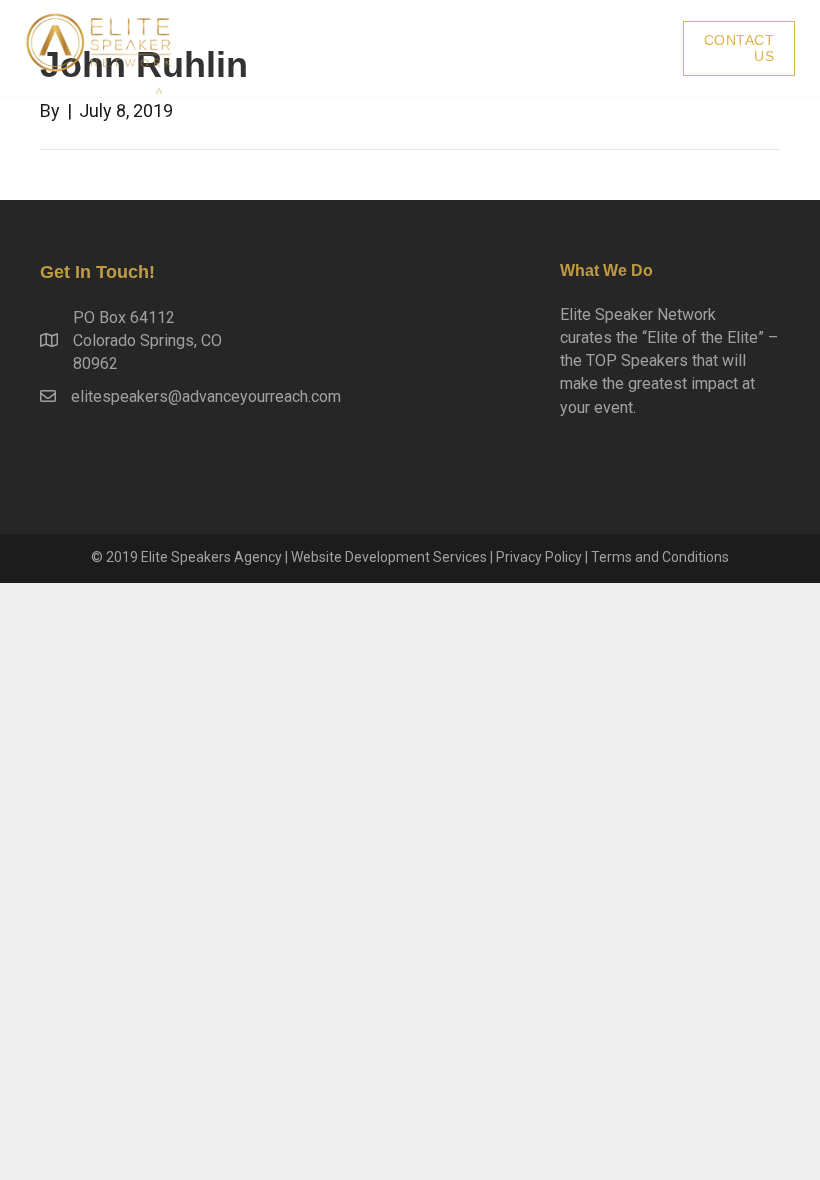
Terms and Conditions (660, 557)
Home (513, 48)
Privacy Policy (539, 557)
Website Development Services (389, 557)
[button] (739, 49)
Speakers (615, 48)
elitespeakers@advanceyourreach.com (206, 396)
